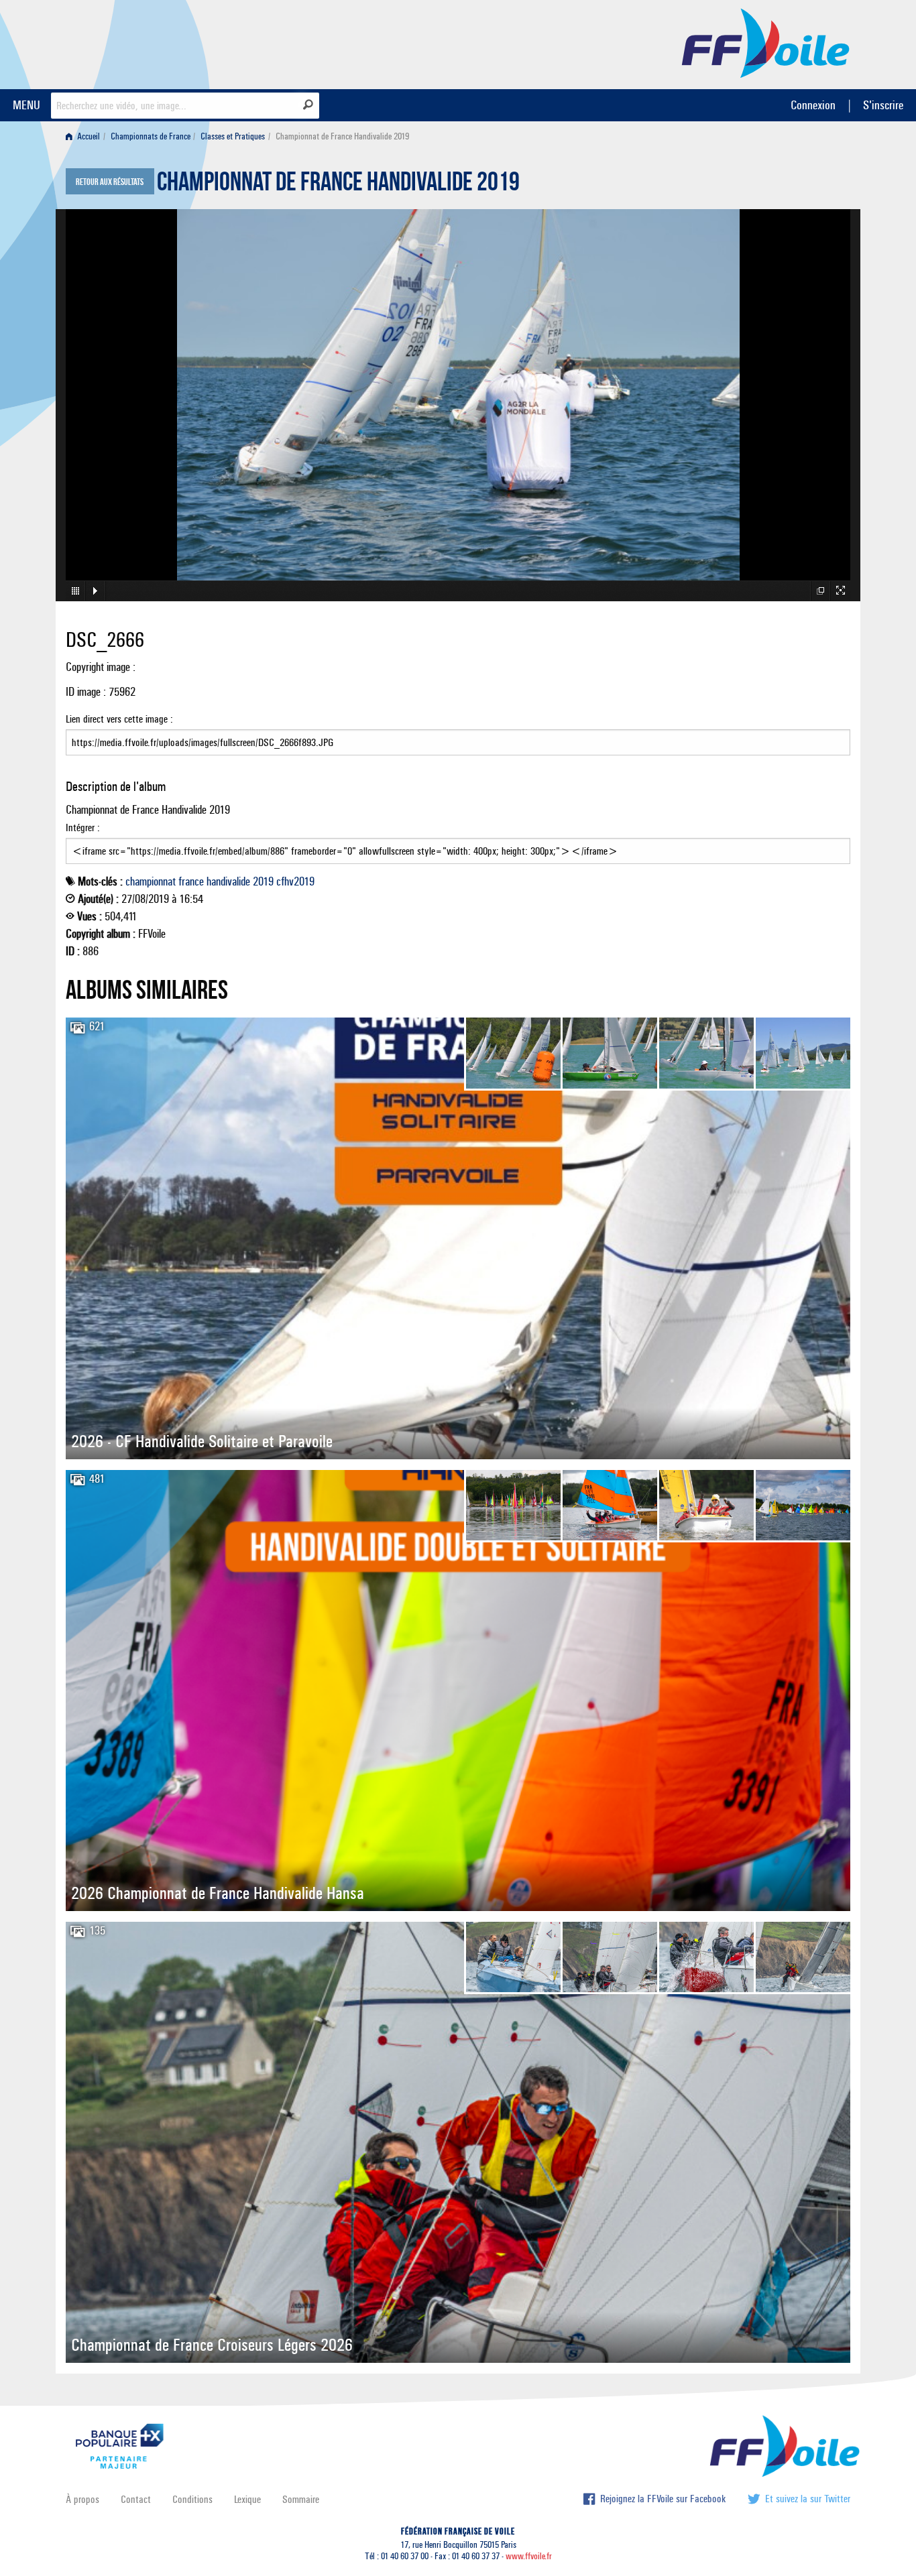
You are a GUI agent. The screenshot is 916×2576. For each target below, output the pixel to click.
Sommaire (301, 2499)
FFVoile (766, 42)
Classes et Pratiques (233, 136)
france (191, 881)
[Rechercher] (308, 105)
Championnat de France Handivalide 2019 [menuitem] (342, 136)
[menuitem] (85, 136)
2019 (263, 881)
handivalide (228, 881)
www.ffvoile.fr (529, 2556)
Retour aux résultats (110, 182)
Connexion (813, 105)
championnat (151, 881)
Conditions (192, 2499)
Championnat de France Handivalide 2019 (338, 185)
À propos (82, 2499)
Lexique (247, 2499)
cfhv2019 (295, 881)
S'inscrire (883, 105)
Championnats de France (151, 136)
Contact (136, 2499)
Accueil (88, 136)
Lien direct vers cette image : (119, 719)
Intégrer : (83, 827)
